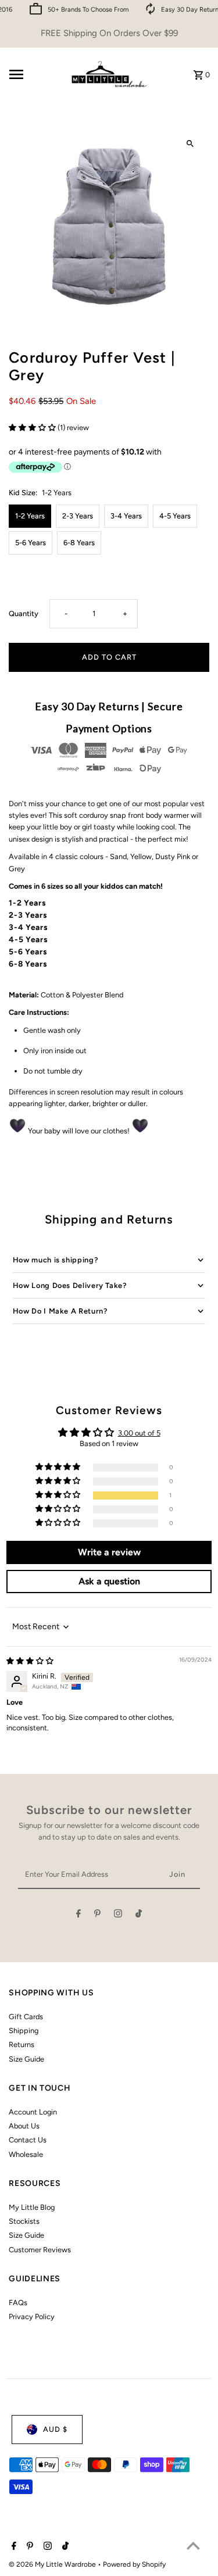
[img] (30, 1661)
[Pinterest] (97, 1915)
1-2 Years (30, 516)
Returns (22, 2044)
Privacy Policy (32, 2316)
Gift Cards (26, 2017)
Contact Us (28, 2140)
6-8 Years (79, 543)
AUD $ (55, 2429)
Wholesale (26, 2154)
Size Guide (26, 2059)
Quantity (24, 613)
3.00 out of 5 (139, 1433)
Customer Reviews (40, 2250)
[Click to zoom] (190, 144)
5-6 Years (31, 543)
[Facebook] (78, 1915)
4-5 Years (175, 516)
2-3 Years (78, 516)
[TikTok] (139, 1915)
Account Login (33, 2112)
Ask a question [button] (109, 1581)
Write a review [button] (109, 1552)
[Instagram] (118, 1915)
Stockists (24, 2221)
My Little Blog (32, 2207)
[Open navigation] (34, 74)
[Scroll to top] (193, 2545)
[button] (33, 427)
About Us (24, 2126)
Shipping (24, 2031)
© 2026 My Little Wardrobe (53, 2564)
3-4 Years (126, 516)
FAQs (18, 2303)
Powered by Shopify (134, 2564)
